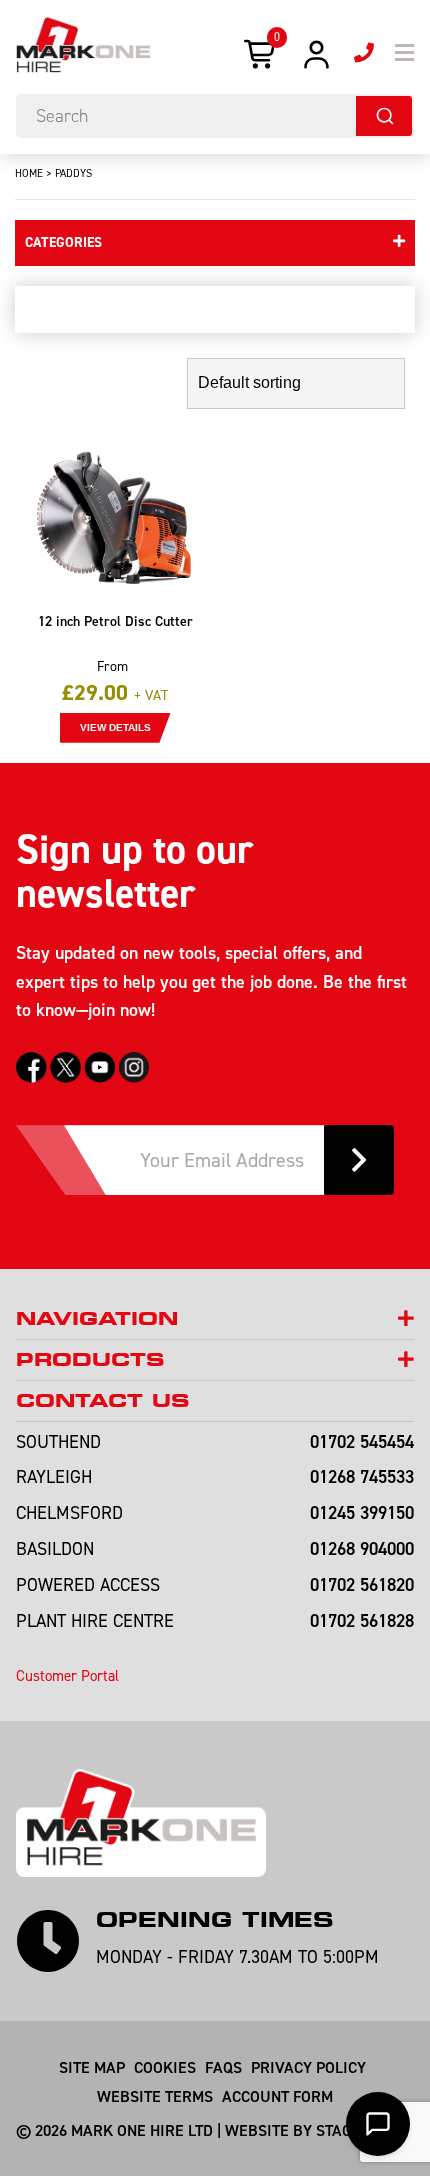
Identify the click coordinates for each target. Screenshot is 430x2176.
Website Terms (155, 2096)
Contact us (102, 1400)
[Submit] (384, 116)
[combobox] (215, 116)
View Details (115, 727)
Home (29, 173)
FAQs (223, 2067)
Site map (92, 2067)
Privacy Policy (308, 2067)
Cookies (165, 2067)
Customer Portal (67, 1675)
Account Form (277, 2096)
